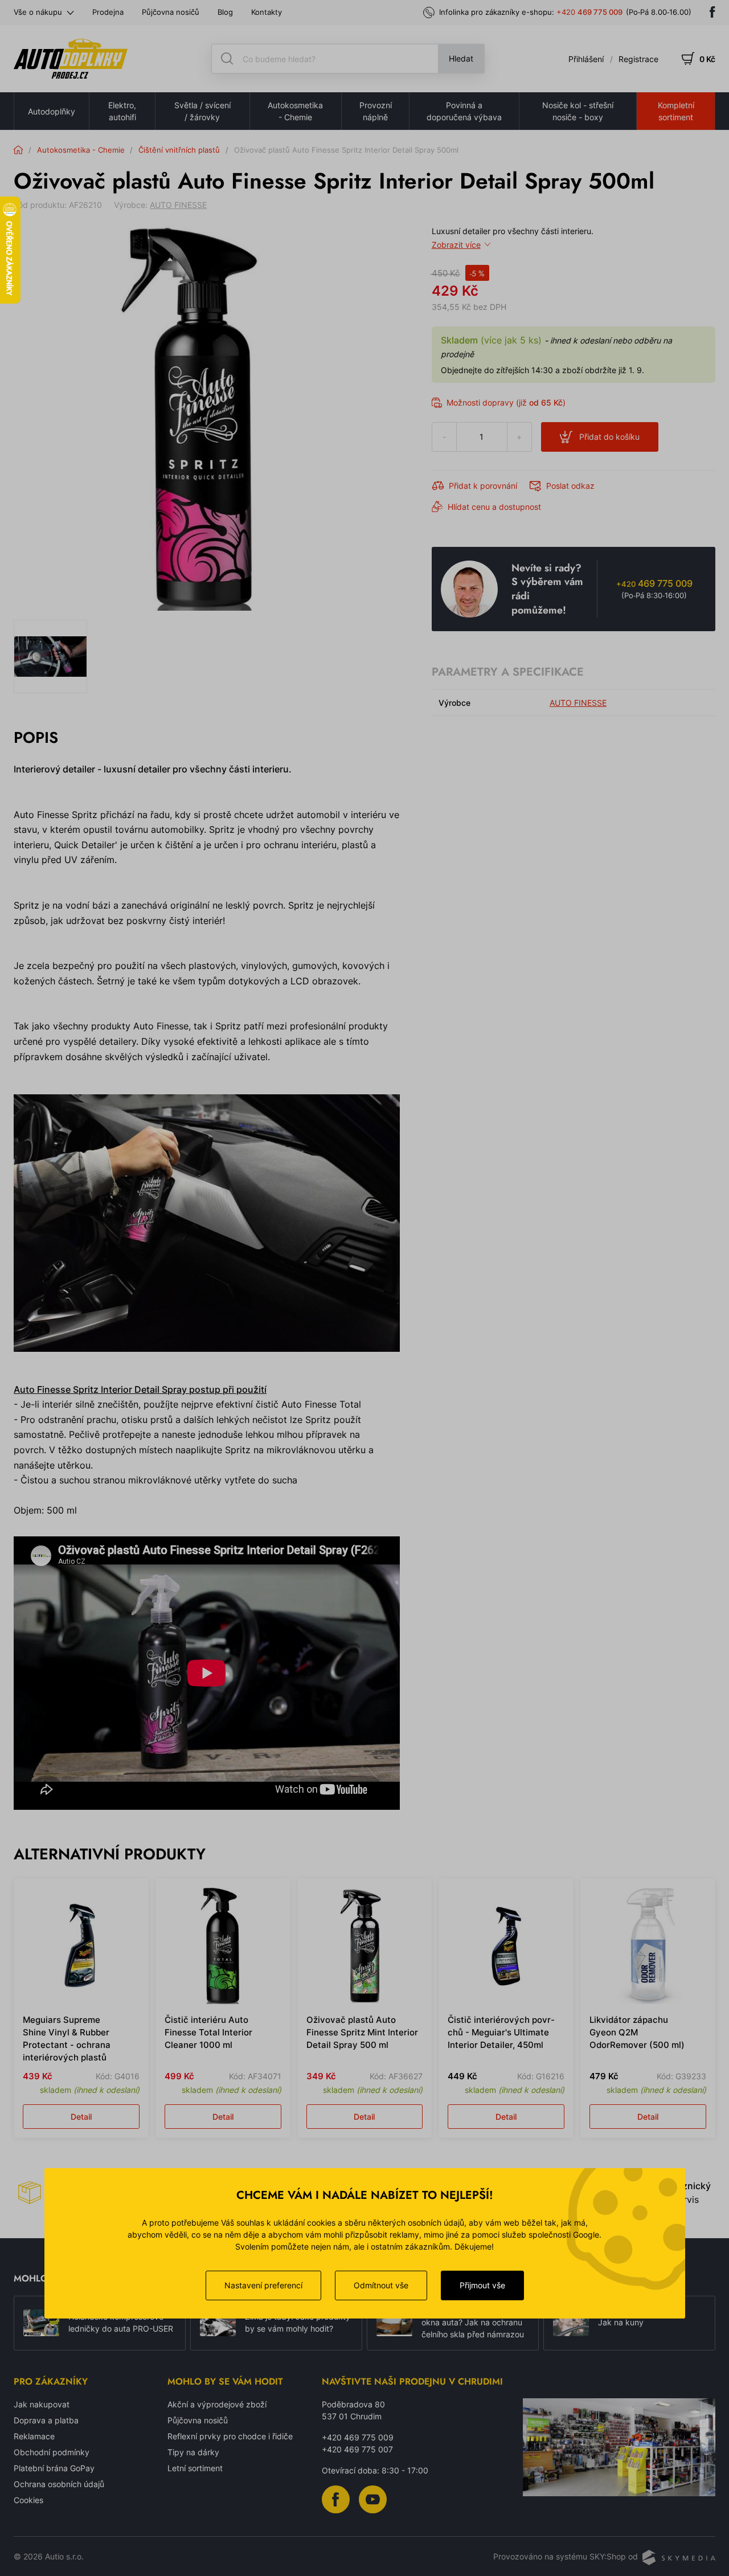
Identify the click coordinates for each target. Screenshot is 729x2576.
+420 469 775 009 (358, 2437)
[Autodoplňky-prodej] (71, 59)
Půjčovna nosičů (171, 12)
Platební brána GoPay (54, 2468)
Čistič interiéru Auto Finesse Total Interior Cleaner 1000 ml (208, 2032)
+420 (589, 12)
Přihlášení (586, 59)
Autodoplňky (52, 111)
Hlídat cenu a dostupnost (494, 507)
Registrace (638, 59)
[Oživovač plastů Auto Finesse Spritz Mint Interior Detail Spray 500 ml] (365, 1946)
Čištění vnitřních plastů (179, 150)
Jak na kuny (621, 2322)
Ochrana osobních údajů (59, 2484)
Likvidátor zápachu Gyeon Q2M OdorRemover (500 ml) (637, 2032)
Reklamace (34, 2436)
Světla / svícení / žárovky (202, 111)
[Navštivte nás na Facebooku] (712, 12)
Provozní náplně (376, 111)
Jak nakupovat (42, 2404)
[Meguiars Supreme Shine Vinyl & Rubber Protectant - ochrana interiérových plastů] (81, 1946)
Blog (225, 12)
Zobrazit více (456, 245)
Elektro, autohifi (122, 111)
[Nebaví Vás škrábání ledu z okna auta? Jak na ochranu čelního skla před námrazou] (394, 2323)
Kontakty (267, 12)
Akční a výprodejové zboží (217, 2404)
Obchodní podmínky (52, 2452)
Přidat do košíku (609, 437)
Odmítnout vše (381, 2285)
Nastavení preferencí (263, 2285)
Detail (81, 2117)
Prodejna (108, 12)
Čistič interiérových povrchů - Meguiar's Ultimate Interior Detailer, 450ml (501, 2032)
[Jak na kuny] (571, 2323)
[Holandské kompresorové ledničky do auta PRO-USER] (41, 2323)
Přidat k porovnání (483, 486)
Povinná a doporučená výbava (464, 111)
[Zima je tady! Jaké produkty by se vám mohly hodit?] (218, 2323)
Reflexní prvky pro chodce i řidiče (230, 2436)
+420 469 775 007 (357, 2449)
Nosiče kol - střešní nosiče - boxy (578, 111)
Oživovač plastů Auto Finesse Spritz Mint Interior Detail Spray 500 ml (362, 2032)
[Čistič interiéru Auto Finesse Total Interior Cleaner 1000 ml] (223, 1946)
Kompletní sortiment (676, 111)
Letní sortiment (195, 2468)
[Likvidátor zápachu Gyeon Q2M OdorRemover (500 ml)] (648, 1946)
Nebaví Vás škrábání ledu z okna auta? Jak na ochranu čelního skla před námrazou (473, 2323)
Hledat (461, 58)
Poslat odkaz (570, 486)
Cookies (28, 2500)
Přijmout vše (482, 2285)
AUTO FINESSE (178, 205)
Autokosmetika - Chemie (295, 111)
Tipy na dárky (193, 2452)
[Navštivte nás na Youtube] (373, 2498)
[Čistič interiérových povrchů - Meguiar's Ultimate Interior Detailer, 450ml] (506, 1946)
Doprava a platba (46, 2420)
